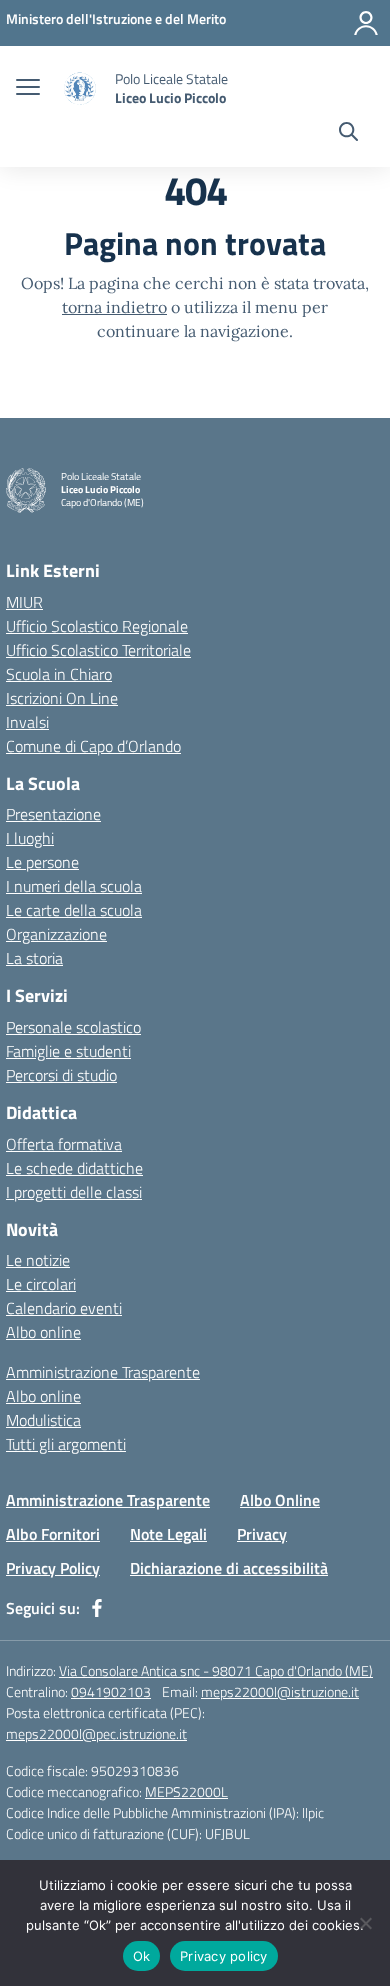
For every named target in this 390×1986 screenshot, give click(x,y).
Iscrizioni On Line (62, 698)
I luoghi (30, 838)
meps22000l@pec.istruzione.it (96, 1733)
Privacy (262, 1534)
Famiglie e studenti (68, 1051)
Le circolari (41, 1284)
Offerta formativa (64, 1144)
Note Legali (168, 1534)
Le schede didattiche (74, 1168)
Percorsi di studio (61, 1075)
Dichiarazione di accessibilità (229, 1568)
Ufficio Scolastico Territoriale (98, 650)
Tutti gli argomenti (66, 1444)
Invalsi (27, 722)
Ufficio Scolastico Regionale (97, 626)
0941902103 (111, 1691)
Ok (142, 1956)
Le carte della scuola (74, 910)
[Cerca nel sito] (348, 134)
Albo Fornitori (53, 1534)
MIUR (24, 602)
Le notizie (38, 1260)
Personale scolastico (73, 1027)
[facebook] (97, 1608)
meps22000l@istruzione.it (280, 1691)
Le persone (42, 862)
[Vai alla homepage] (80, 88)
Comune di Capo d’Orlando (93, 746)
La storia (34, 958)
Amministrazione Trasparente (103, 1372)
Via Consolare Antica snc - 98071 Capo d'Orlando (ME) (216, 1670)
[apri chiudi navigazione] (28, 89)
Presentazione (53, 814)
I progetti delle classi (74, 1192)
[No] (365, 1923)
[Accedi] (366, 23)
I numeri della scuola (74, 886)
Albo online (43, 1332)
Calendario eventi (64, 1308)
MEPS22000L (186, 1791)
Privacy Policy (53, 1568)
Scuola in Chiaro (59, 674)
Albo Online (280, 1500)
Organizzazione (56, 934)
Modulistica (43, 1420)
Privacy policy (224, 1956)
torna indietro (114, 307)
